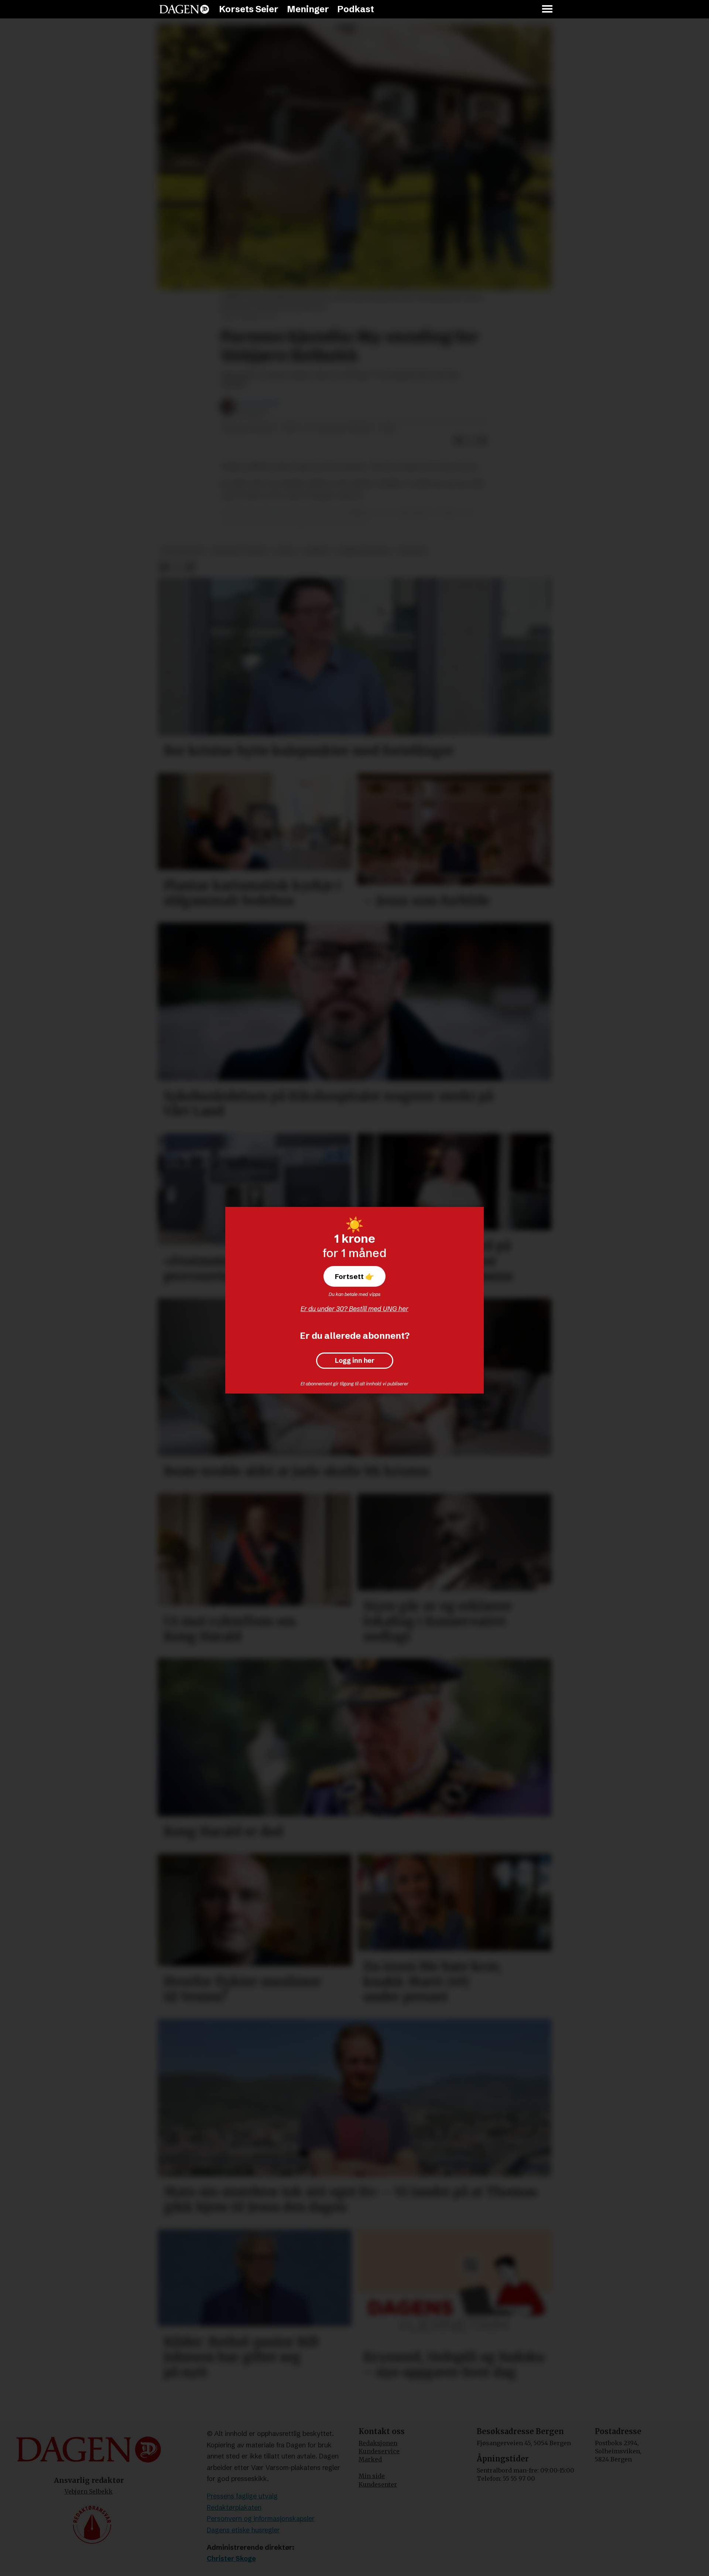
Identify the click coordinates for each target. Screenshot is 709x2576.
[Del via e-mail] (482, 440)
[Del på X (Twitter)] (470, 440)
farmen (316, 551)
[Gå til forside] (184, 9)
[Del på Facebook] (459, 440)
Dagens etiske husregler (243, 2530)
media (286, 551)
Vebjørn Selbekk (89, 2491)
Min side (372, 2476)
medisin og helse (240, 551)
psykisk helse (183, 551)
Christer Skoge (231, 2558)
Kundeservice (379, 2451)
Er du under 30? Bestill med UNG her (354, 1309)
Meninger (308, 9)
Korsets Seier (249, 9)
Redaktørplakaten (234, 2507)
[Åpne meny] (548, 9)
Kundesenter (378, 2484)
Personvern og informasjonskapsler (261, 2519)
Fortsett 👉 (354, 1276)
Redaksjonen (378, 2443)
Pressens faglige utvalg (242, 2496)
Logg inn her (355, 1361)
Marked (370, 2459)
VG (277, 512)
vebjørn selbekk (364, 551)
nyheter (412, 551)
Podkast (356, 9)
